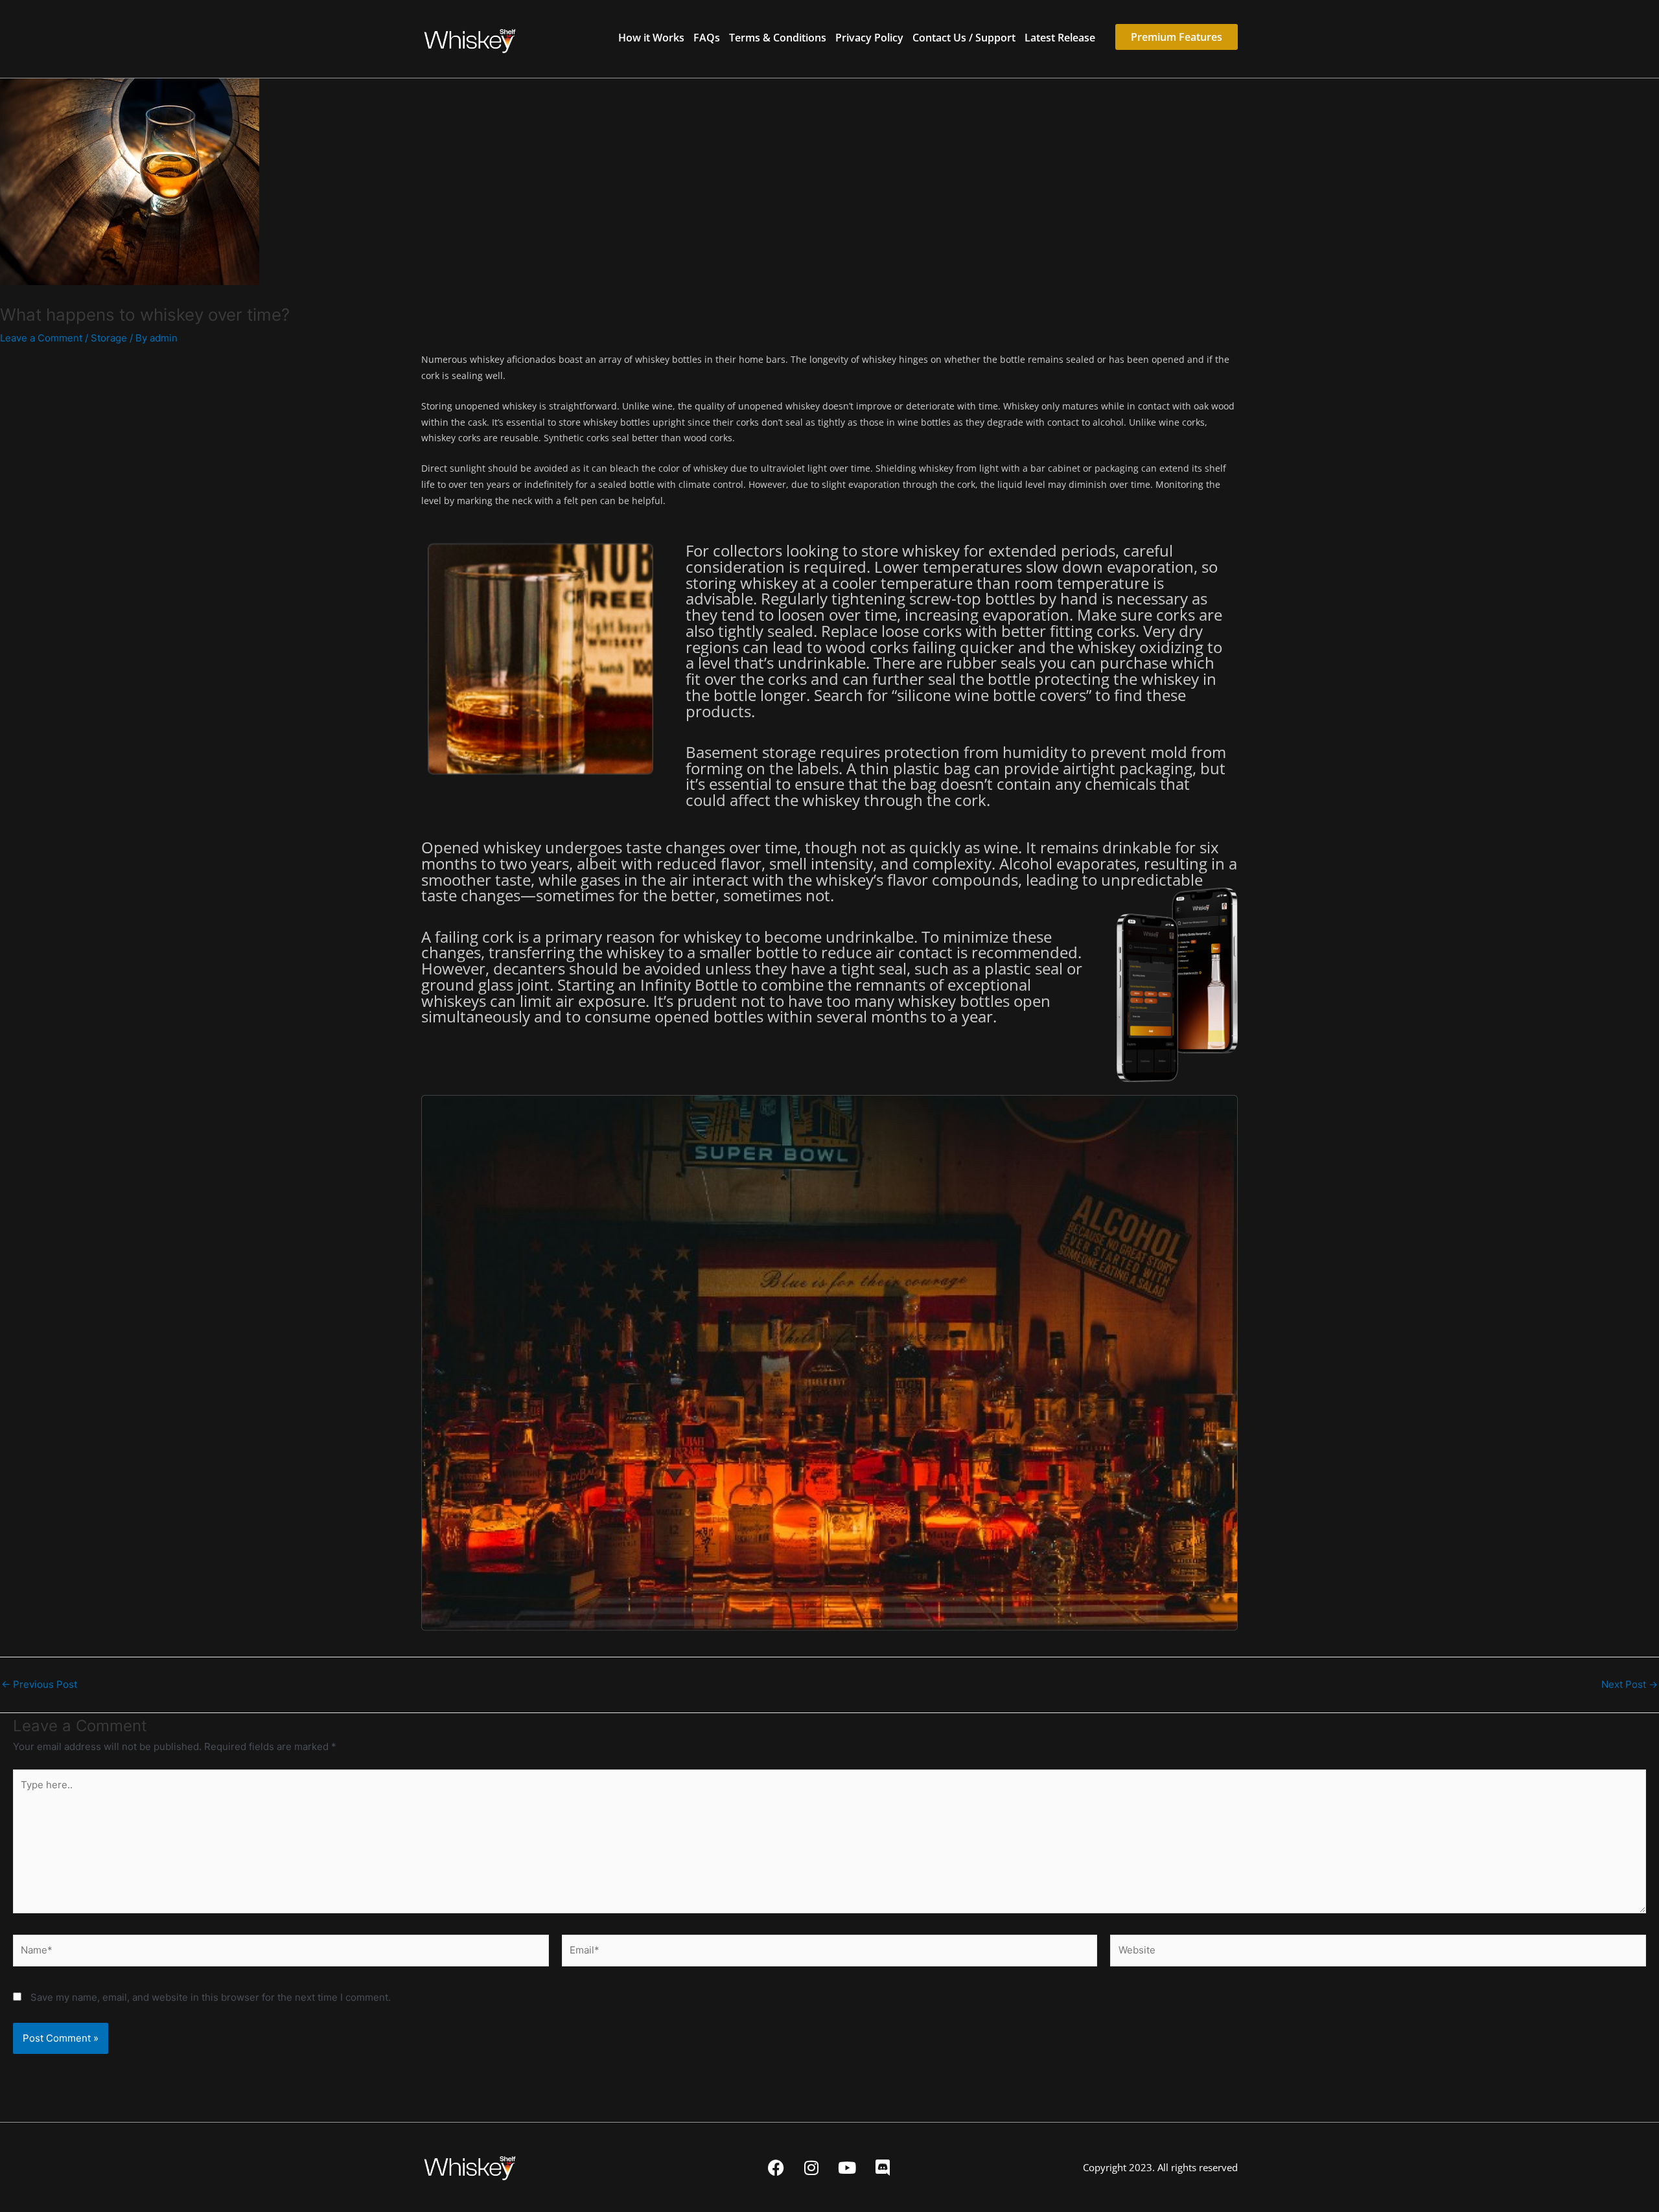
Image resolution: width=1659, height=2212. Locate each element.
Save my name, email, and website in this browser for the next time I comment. (211, 1997)
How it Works (651, 38)
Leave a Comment (41, 338)
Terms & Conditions (778, 38)
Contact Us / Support (964, 38)
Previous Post (39, 1684)
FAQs (707, 38)
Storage (109, 338)
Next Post (1630, 1684)
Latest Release (1060, 38)
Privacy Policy (869, 38)
